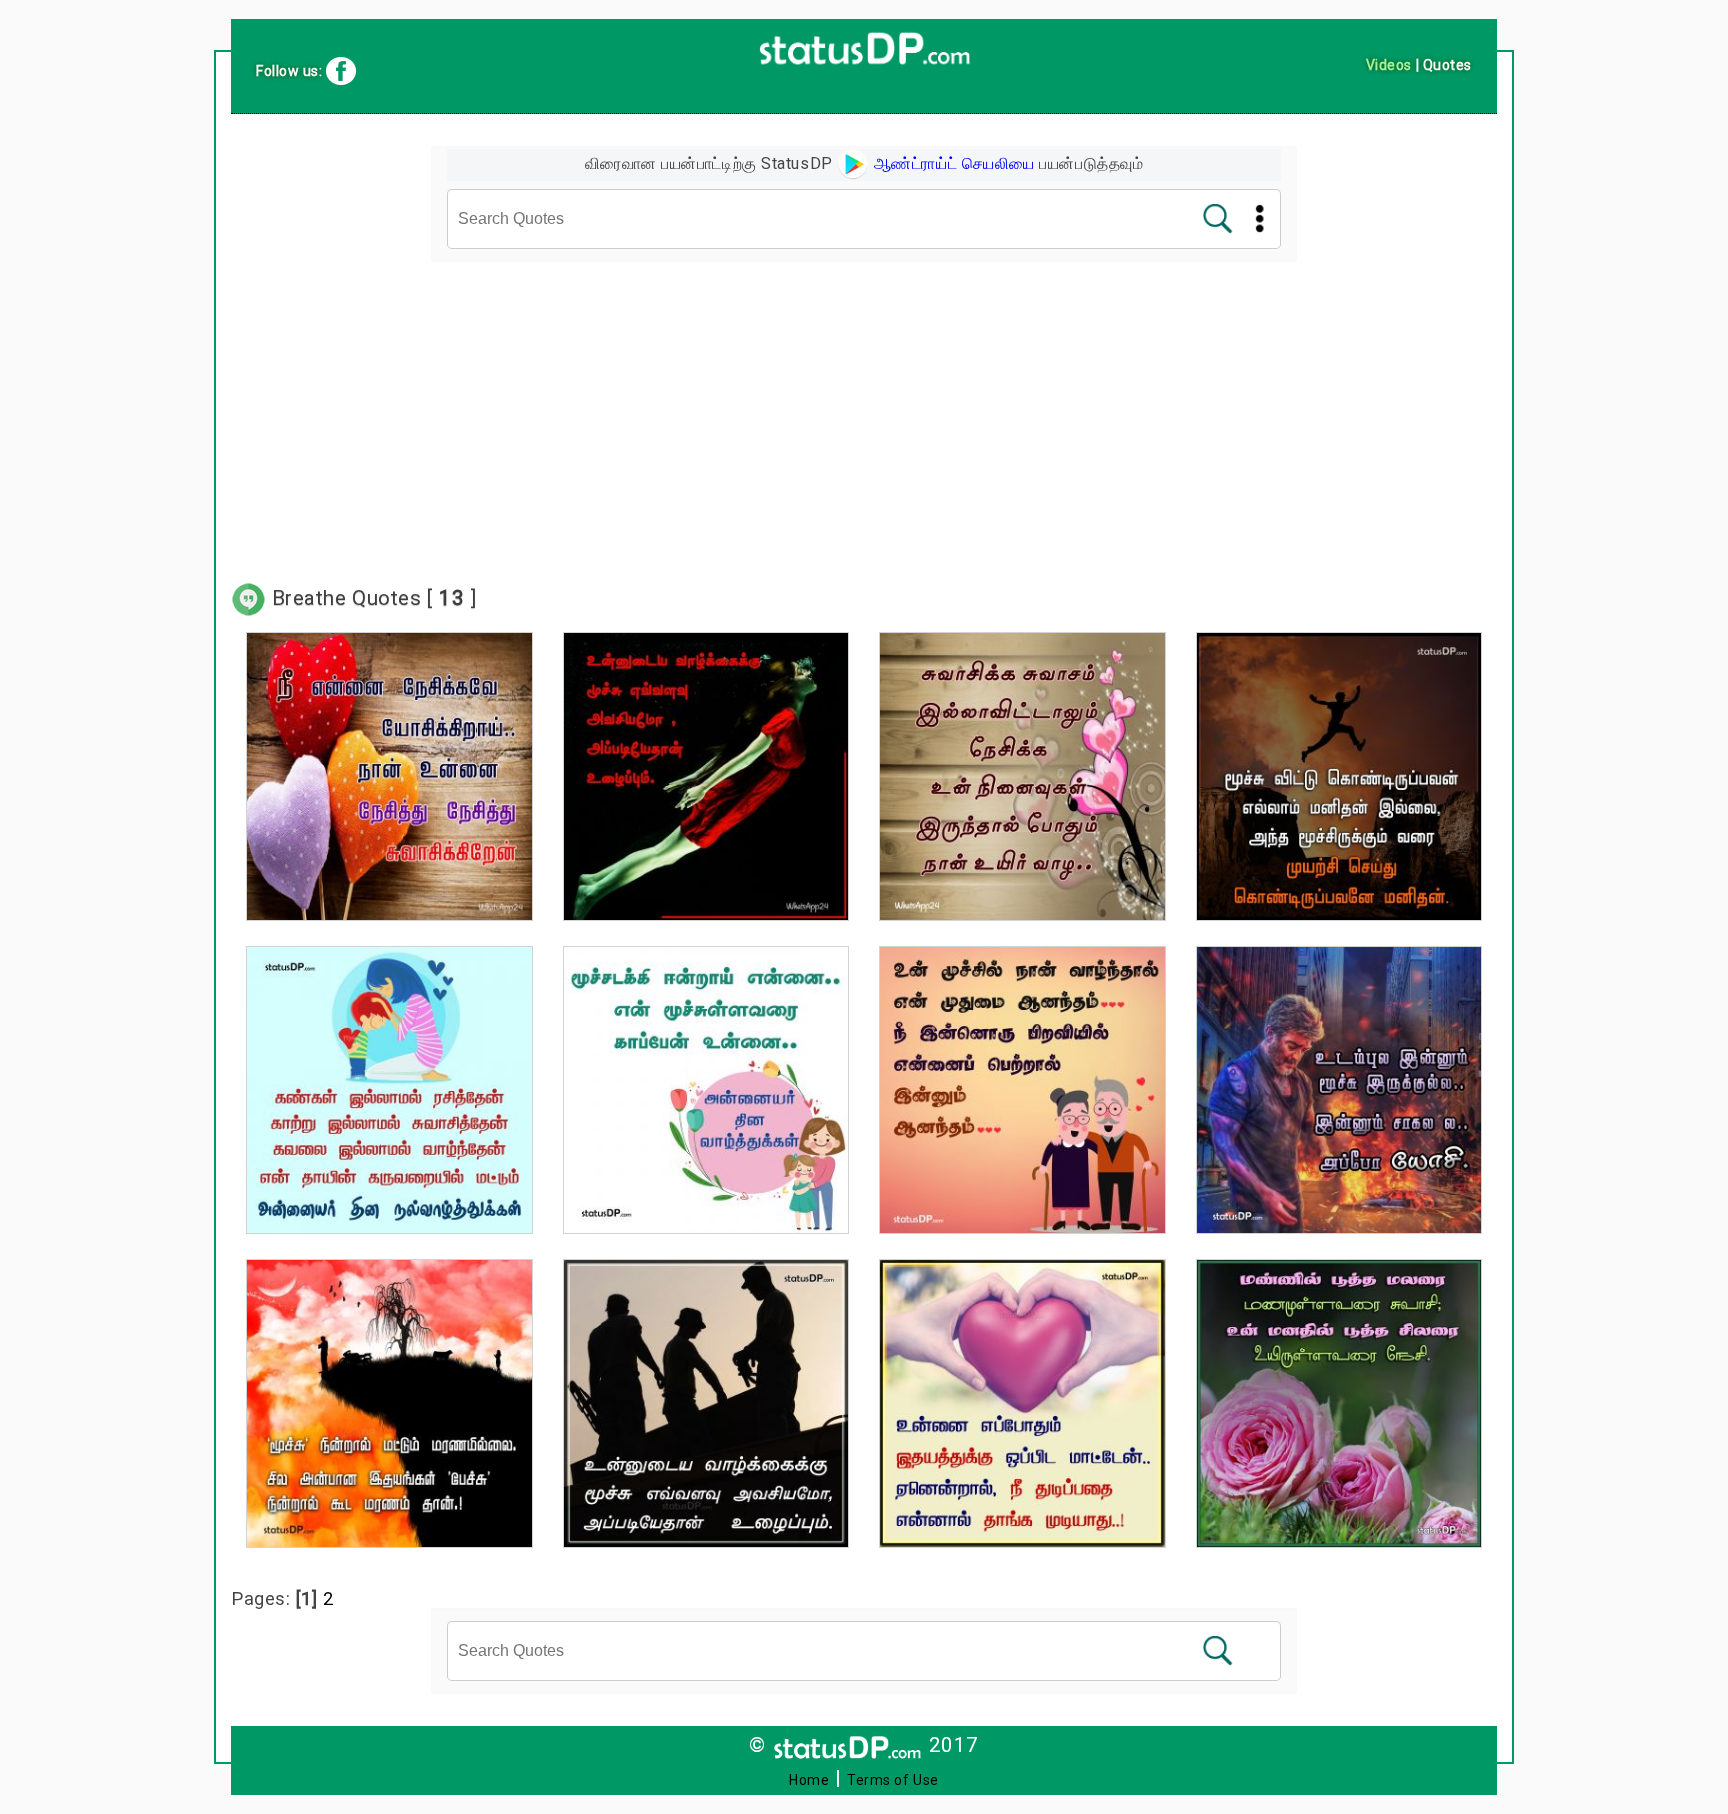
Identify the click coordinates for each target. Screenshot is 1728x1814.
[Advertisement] (864, 411)
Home (809, 1780)
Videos (1389, 65)
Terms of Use (893, 1780)
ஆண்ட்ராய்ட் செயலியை (952, 163)
